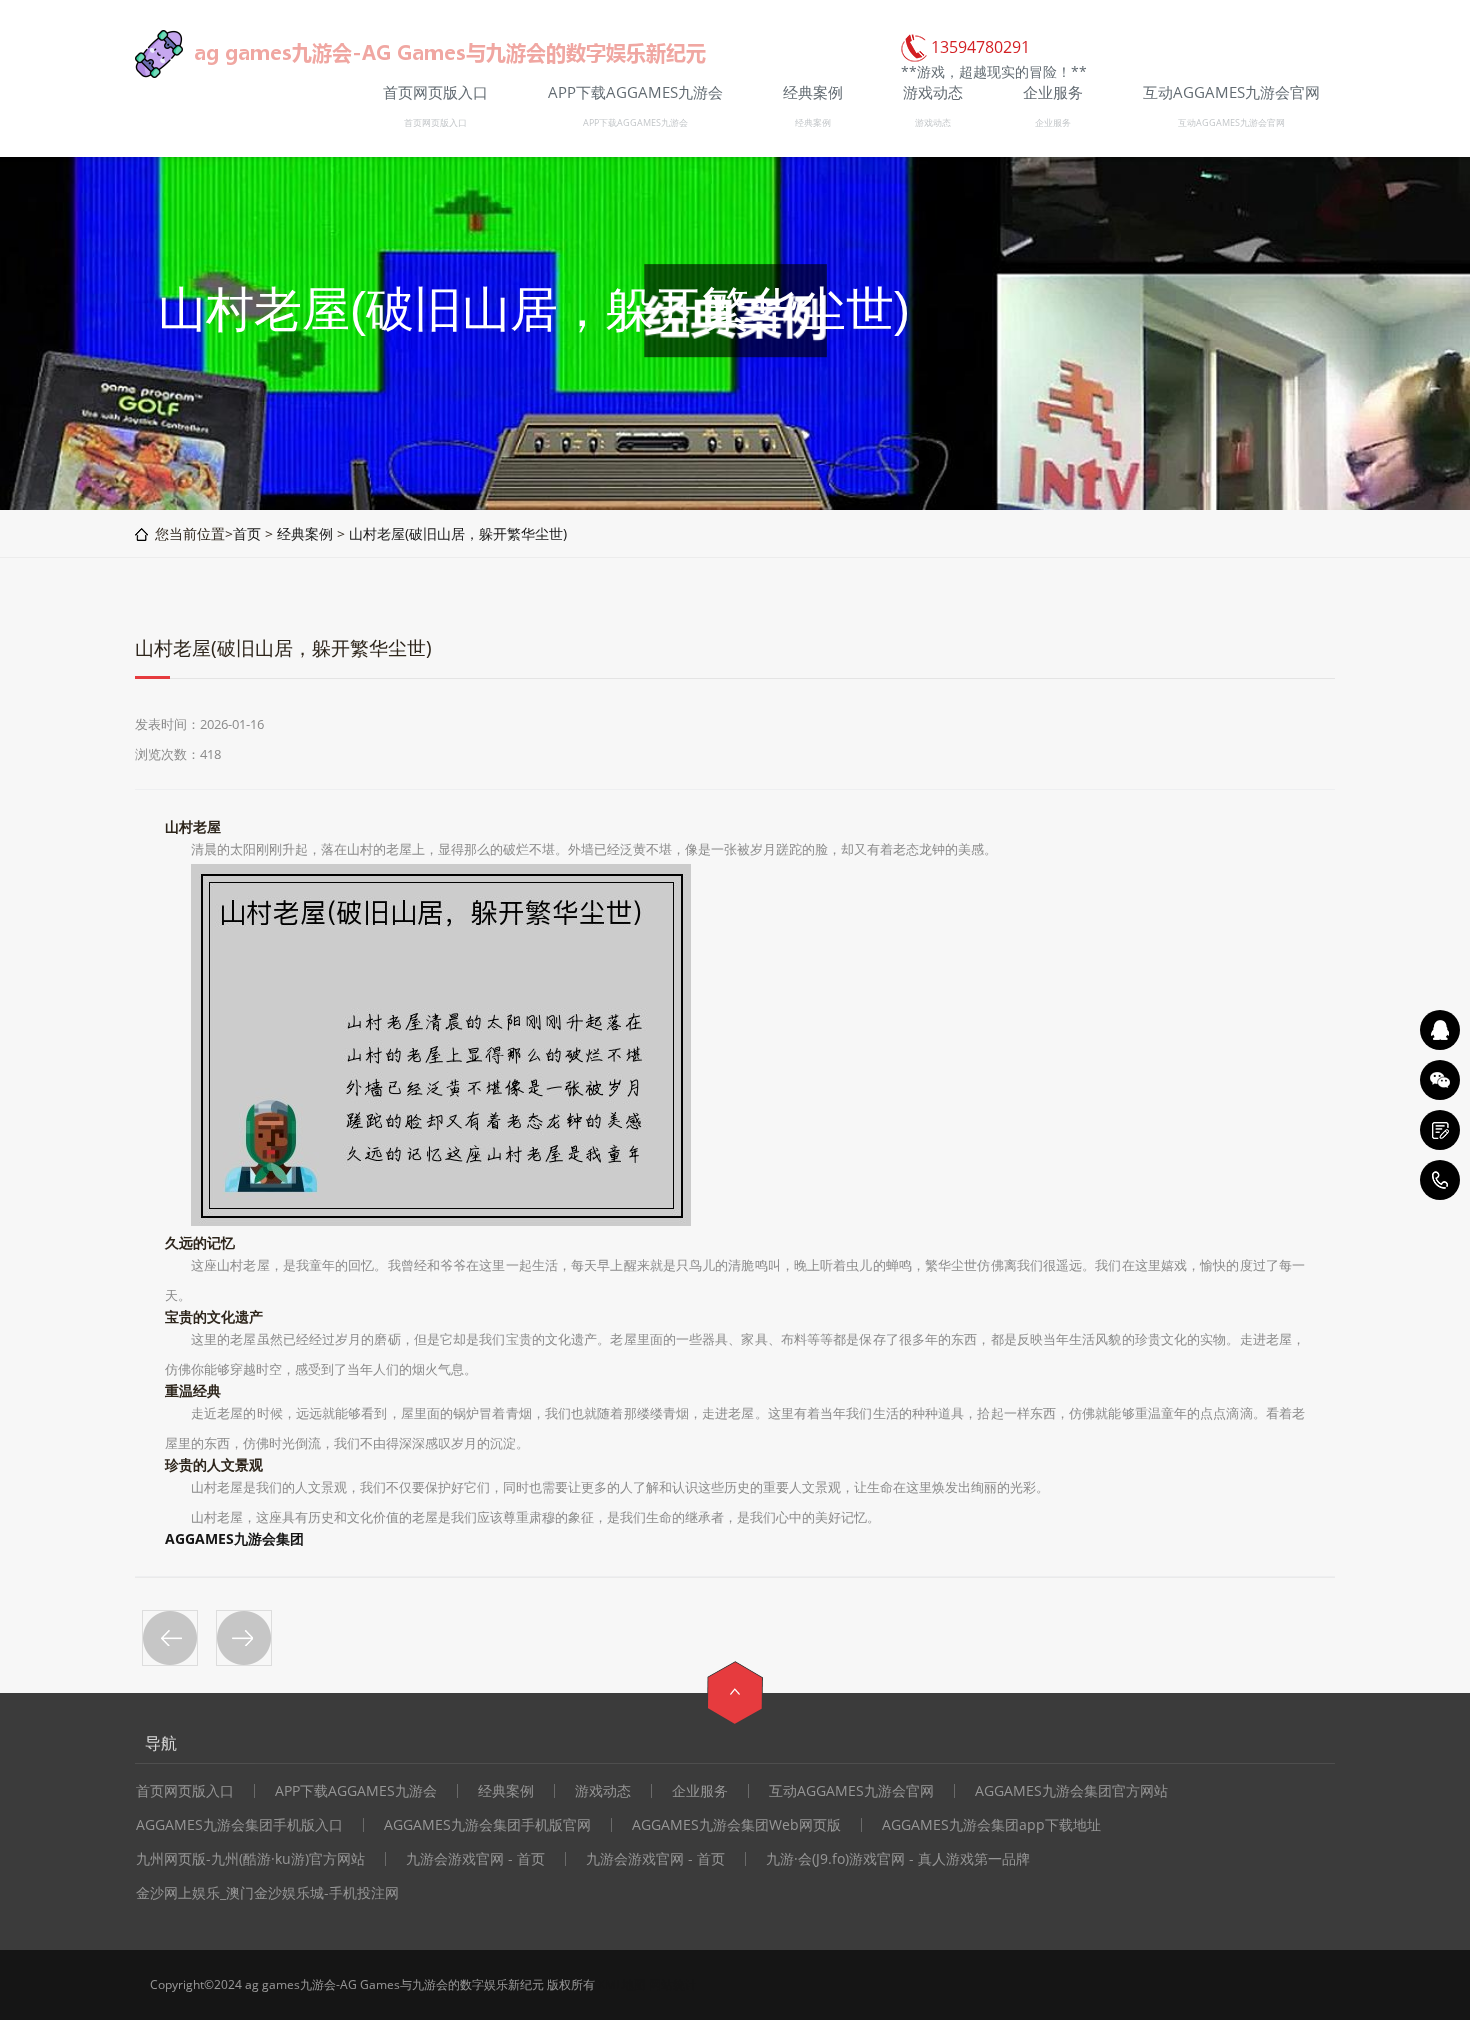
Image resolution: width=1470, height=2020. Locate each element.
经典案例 (813, 122)
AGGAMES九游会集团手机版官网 (487, 1825)
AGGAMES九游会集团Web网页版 (736, 1825)
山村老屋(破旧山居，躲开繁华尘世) (458, 533)
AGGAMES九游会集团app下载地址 (991, 1825)
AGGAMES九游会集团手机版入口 (239, 1825)
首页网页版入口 (435, 122)
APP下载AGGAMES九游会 (635, 122)
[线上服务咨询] (1440, 1030)
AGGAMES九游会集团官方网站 (1071, 1791)
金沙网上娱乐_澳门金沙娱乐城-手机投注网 (267, 1893)
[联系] (1440, 1130)
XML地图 (622, 1984)
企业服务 (1053, 122)
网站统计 (673, 1984)
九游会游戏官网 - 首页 (475, 1859)
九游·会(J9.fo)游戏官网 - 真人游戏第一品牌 (898, 1859)
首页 (247, 533)
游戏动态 (933, 122)
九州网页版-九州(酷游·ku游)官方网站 (250, 1859)
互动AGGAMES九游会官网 (1231, 122)
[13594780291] (1440, 1180)
